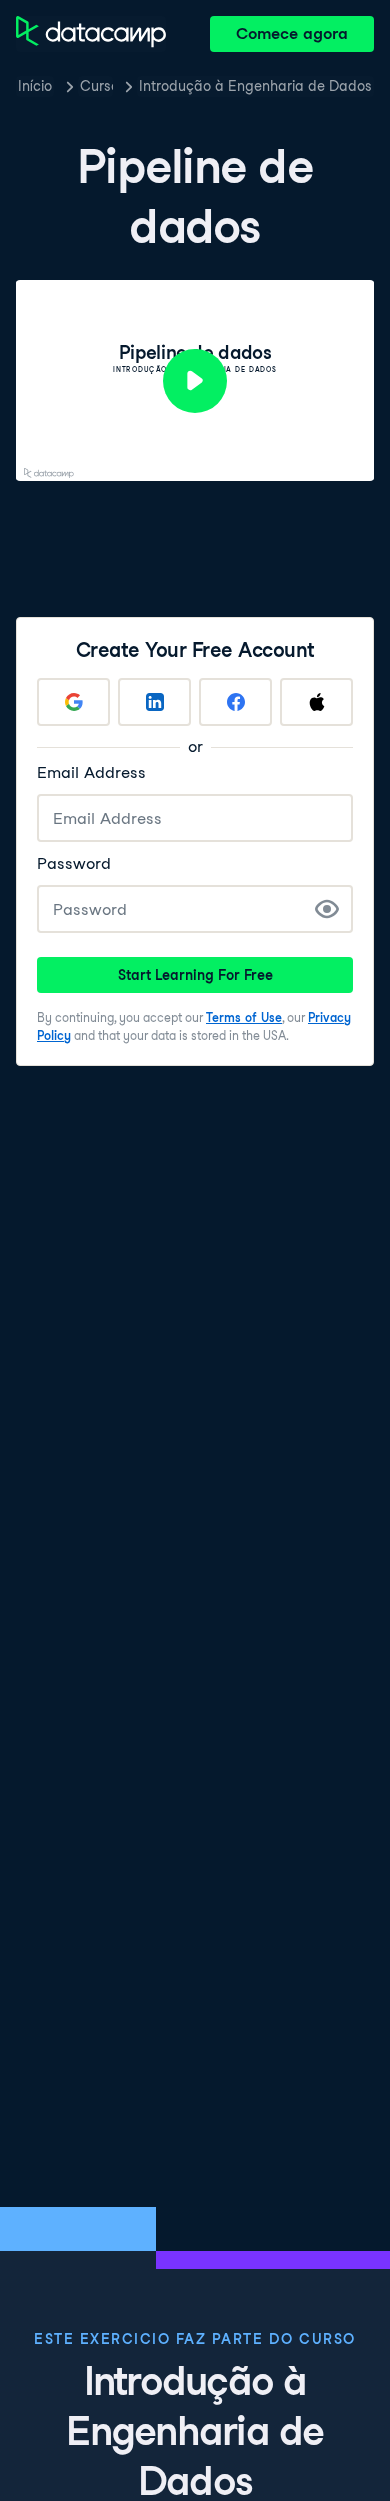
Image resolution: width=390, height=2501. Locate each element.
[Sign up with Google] (73, 702)
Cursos (96, 86)
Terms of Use (244, 1017)
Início (35, 86)
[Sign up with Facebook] (235, 702)
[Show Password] (327, 909)
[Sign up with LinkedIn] (154, 702)
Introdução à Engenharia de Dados (255, 86)
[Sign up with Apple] (316, 702)
